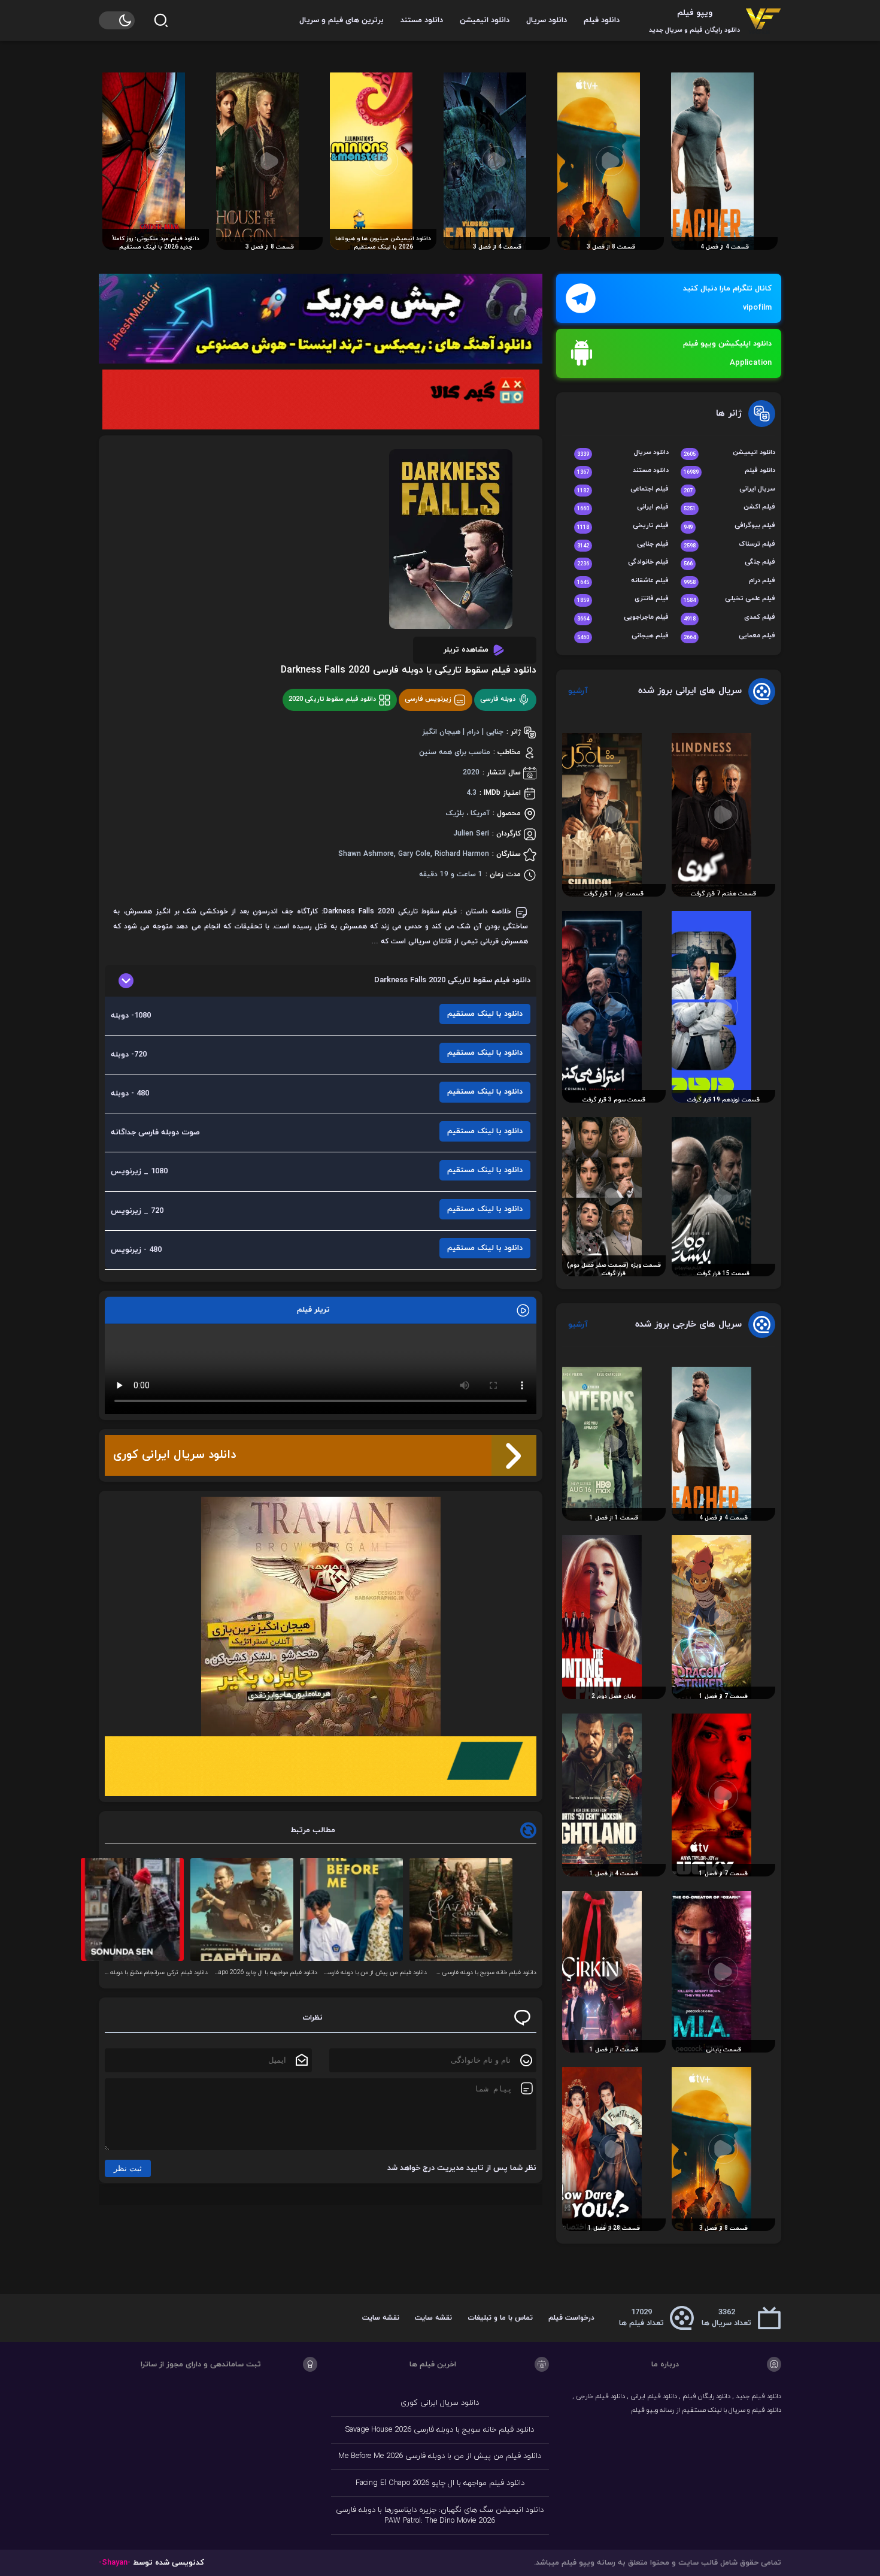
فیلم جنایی (623, 545)
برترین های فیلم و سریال (342, 20)
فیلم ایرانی (623, 508)
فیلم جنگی (729, 563)
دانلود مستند (422, 20)
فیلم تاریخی (623, 526)
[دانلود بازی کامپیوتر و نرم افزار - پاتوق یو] (321, 1766)
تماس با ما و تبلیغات (500, 2318)
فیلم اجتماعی (623, 490)
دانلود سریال (547, 20)
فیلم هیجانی (623, 636)
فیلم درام (729, 581)
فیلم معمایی (729, 636)
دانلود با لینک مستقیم (485, 1014)
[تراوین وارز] (321, 1617)
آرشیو (578, 691)
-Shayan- (115, 2563)
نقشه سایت (433, 2318)
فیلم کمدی (729, 618)
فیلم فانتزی (623, 599)
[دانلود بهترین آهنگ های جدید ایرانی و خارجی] (321, 319)
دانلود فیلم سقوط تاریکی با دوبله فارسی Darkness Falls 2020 (409, 670)
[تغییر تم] (117, 20)
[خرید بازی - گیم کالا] (321, 399)
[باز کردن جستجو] (161, 20)
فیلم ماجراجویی (623, 618)
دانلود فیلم (602, 20)
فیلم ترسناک (729, 545)
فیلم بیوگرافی (729, 526)
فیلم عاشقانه (623, 581)
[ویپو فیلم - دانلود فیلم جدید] (763, 20)
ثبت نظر (128, 2168)
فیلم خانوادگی (623, 563)
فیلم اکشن (729, 508)
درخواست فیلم (571, 2318)
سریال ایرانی (729, 490)
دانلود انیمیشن (485, 20)
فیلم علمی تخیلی (729, 599)
